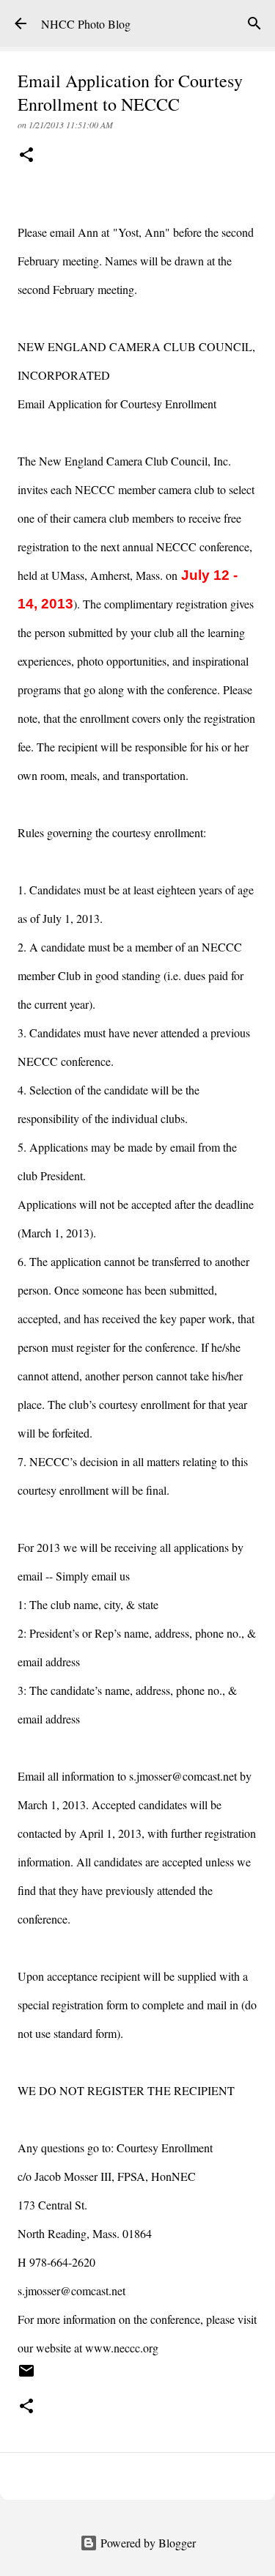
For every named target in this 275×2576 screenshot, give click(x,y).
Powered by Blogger (147, 2543)
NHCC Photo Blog (86, 24)
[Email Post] (26, 2376)
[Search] (254, 23)
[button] (26, 156)
